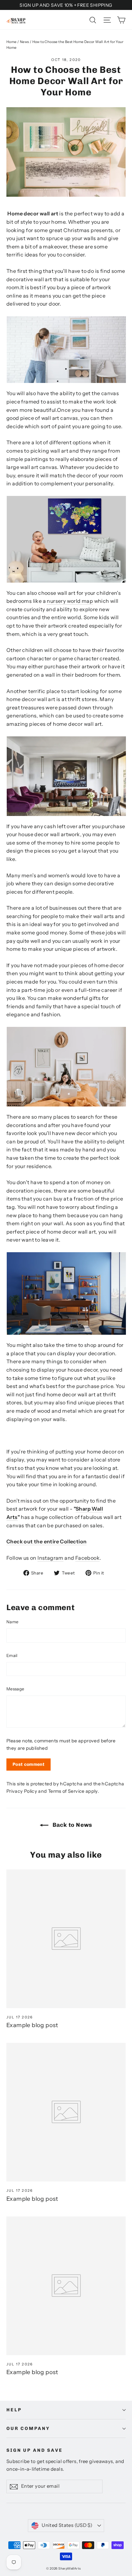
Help (14, 2410)
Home (12, 42)
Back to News (72, 1825)
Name (12, 1622)
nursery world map (70, 601)
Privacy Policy (22, 1791)
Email (12, 1655)
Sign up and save (35, 2450)
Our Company (28, 2429)
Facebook (87, 1558)
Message (15, 1689)
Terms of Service (66, 1791)
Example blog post (32, 2025)
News (25, 42)
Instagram (50, 1558)
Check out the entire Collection (46, 1541)
